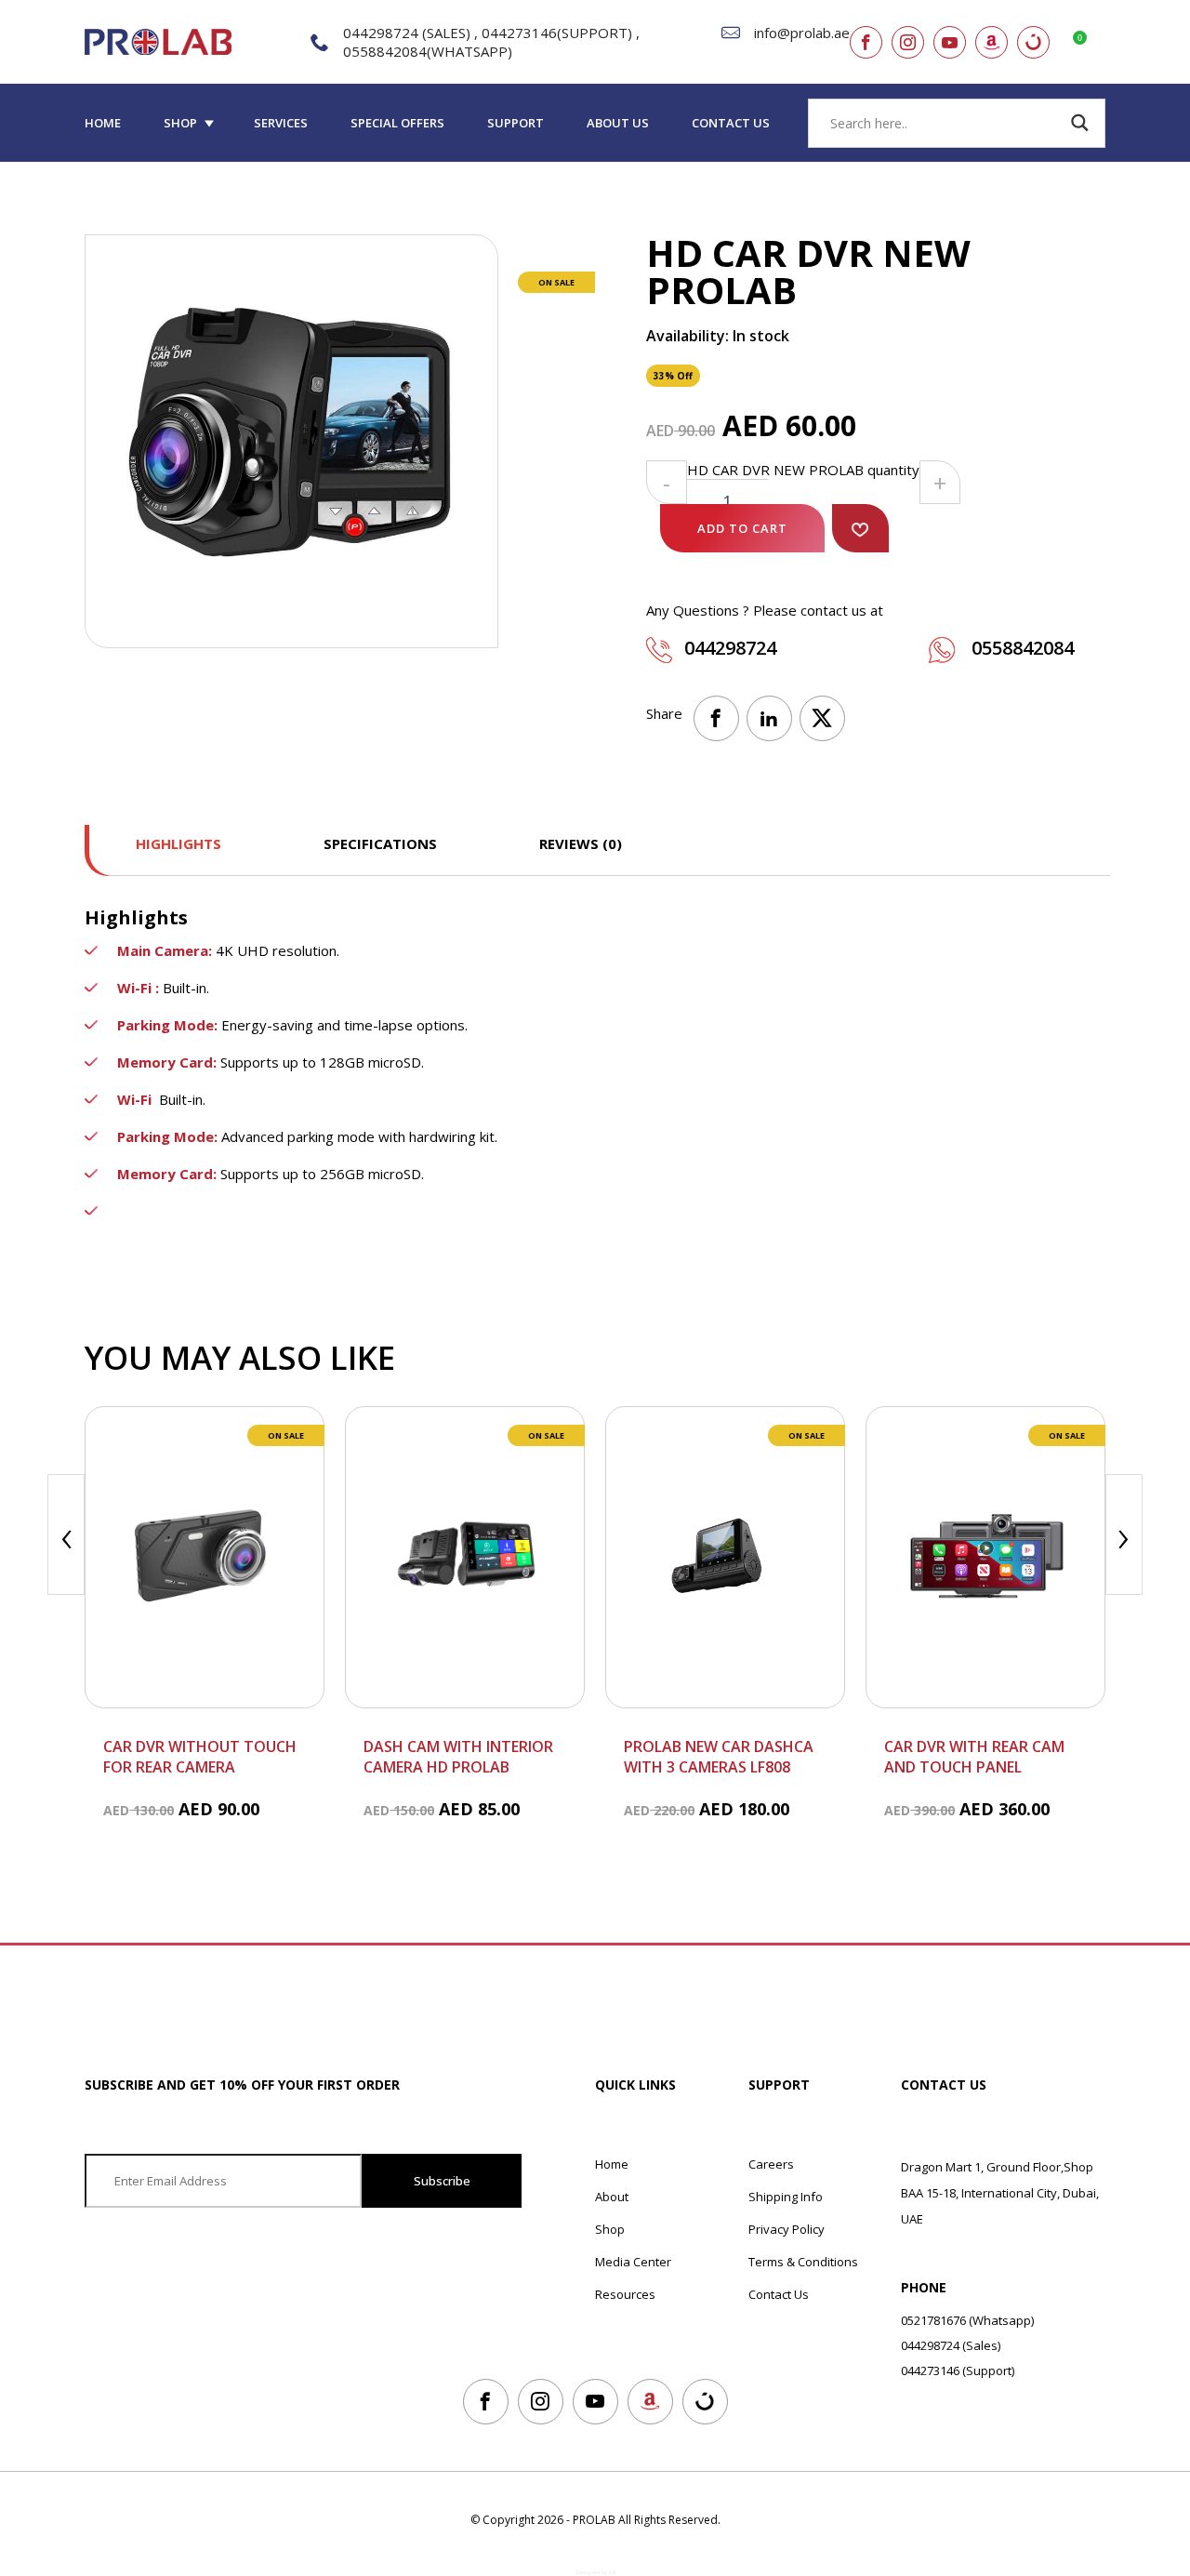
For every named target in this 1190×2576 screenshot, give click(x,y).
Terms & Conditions (803, 2262)
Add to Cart (742, 528)
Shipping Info (786, 2197)
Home (103, 123)
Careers (771, 2164)
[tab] (178, 850)
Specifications (380, 843)
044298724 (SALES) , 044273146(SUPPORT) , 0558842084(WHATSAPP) (491, 42)
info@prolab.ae (802, 33)
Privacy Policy (787, 2229)
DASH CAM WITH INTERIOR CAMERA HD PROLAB (458, 1757)
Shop (180, 123)
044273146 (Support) (958, 2370)
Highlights (178, 843)
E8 (612, 2572)
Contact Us (731, 123)
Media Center (633, 2262)
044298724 (730, 648)
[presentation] (66, 1534)
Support (516, 123)
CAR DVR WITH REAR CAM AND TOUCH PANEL (974, 1757)
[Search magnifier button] (1080, 123)
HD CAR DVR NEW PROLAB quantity (803, 470)
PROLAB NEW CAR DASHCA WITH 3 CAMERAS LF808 (719, 1757)
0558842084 (1020, 648)
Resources (625, 2294)
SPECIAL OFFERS (397, 123)
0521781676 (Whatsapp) (967, 2320)
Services (281, 123)
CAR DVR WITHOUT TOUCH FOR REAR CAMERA (200, 1757)
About (612, 2197)
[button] (860, 528)
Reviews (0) (581, 843)
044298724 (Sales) (951, 2345)
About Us (618, 123)
